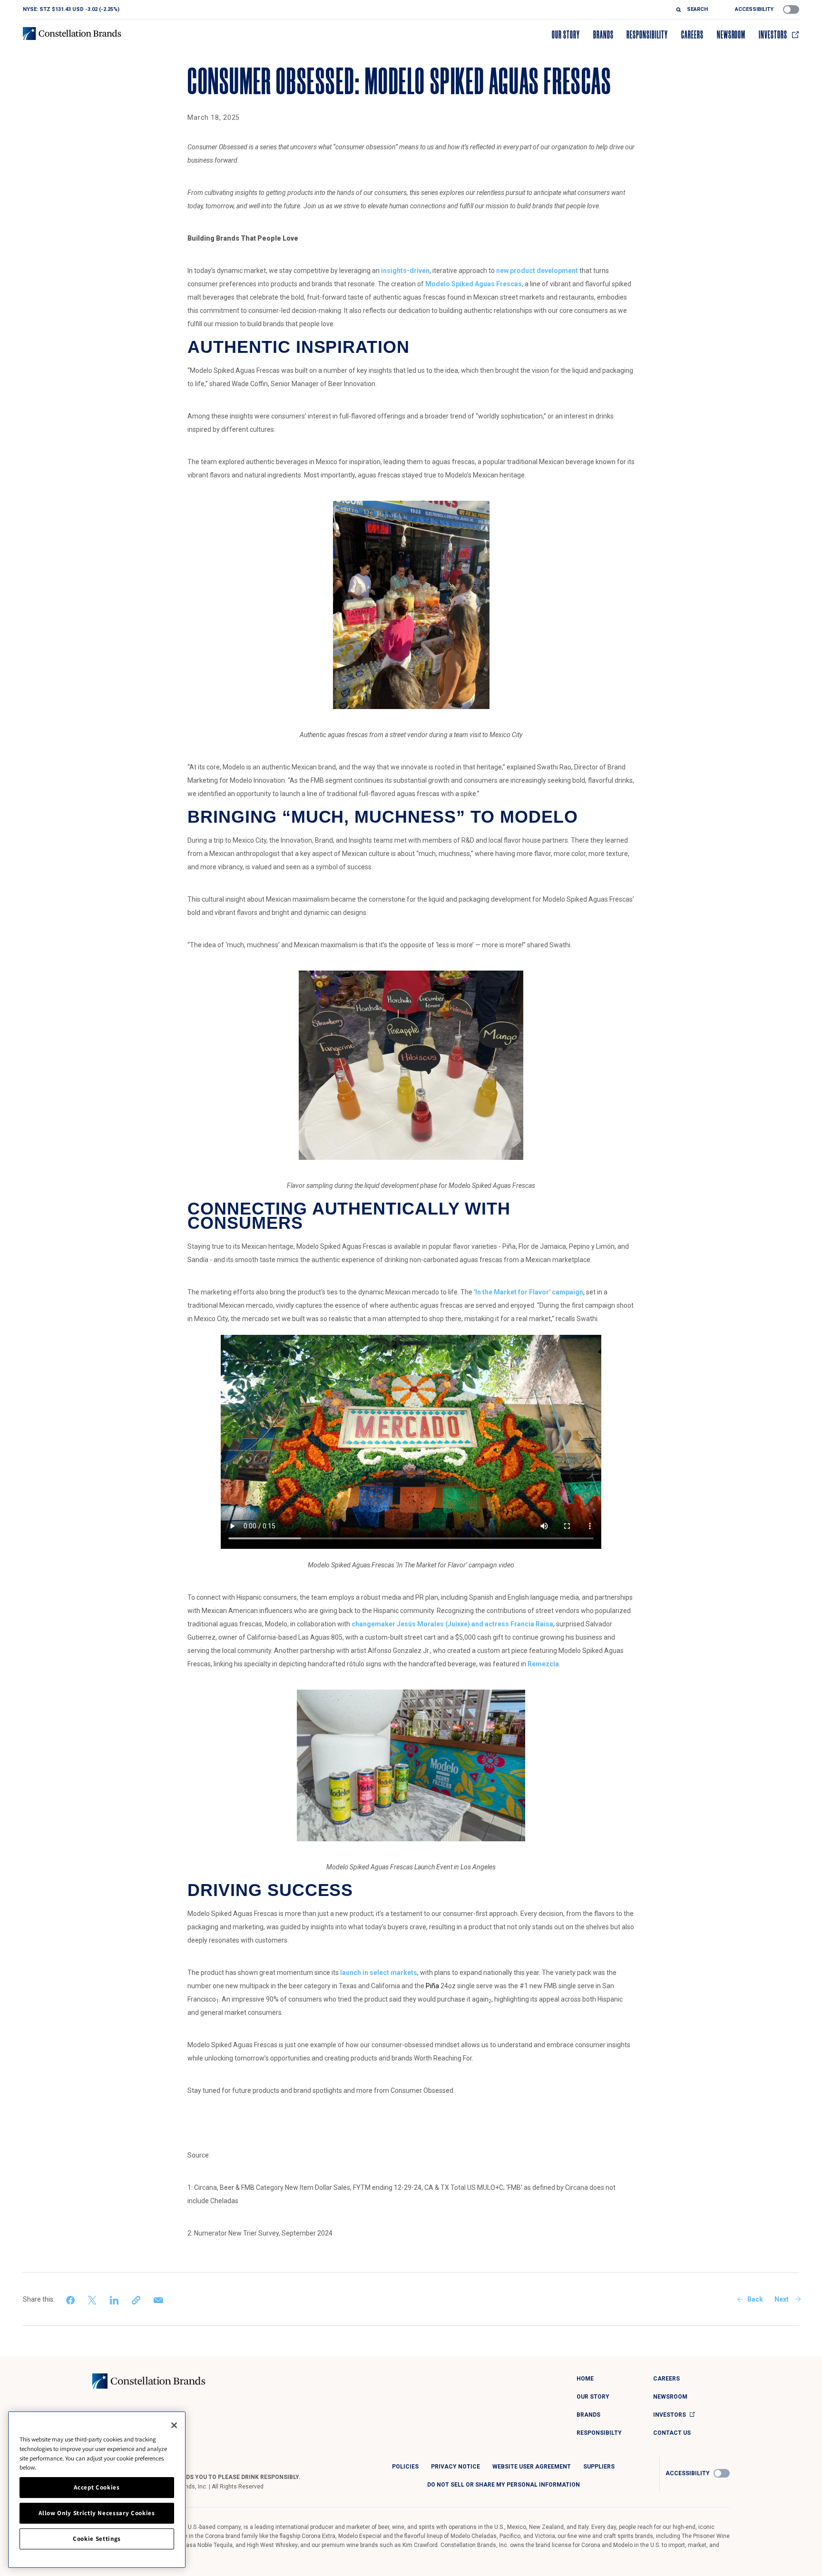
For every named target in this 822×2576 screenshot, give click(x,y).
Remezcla (543, 1664)
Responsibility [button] (647, 35)
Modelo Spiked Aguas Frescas (474, 284)
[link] (71, 2299)
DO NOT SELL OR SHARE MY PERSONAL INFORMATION (504, 2485)
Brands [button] (603, 35)
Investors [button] (773, 35)
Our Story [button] (566, 35)
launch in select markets (379, 1973)
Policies (405, 2467)
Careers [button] (692, 35)
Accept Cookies (97, 2487)
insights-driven (405, 271)
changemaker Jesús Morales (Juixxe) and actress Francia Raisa (452, 1624)
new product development (537, 271)
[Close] (174, 2425)
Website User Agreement (532, 2467)
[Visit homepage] (72, 34)
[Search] (681, 10)
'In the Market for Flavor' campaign (528, 1292)
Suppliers (599, 2467)
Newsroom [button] (731, 35)
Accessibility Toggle (791, 10)
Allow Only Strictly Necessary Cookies (97, 2513)
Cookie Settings (97, 2539)
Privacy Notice (455, 2467)
